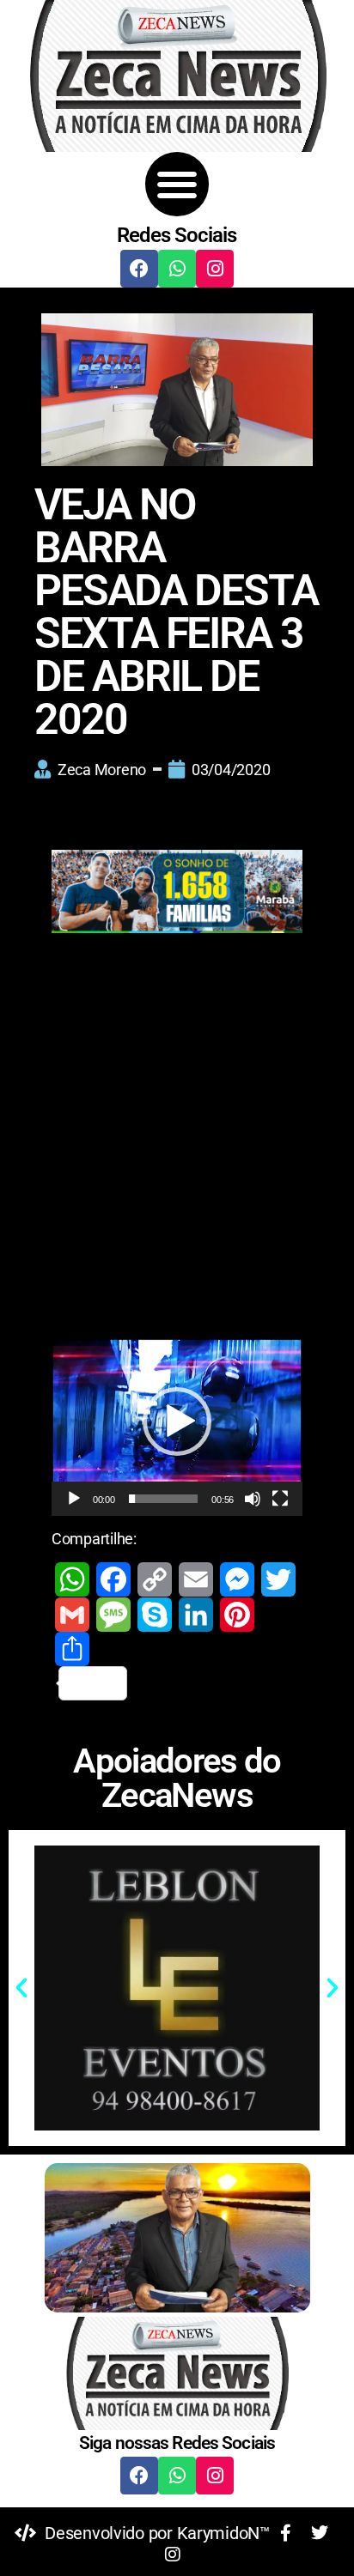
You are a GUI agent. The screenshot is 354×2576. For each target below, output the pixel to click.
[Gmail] (72, 1615)
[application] (177, 1422)
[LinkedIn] (196, 1615)
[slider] (164, 1499)
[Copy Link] (155, 1579)
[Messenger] (237, 1579)
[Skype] (155, 1615)
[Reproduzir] (74, 1499)
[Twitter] (278, 1579)
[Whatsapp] (177, 269)
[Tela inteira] (280, 1499)
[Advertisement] (177, 1144)
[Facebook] (139, 269)
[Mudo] (253, 1499)
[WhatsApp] (72, 1579)
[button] (177, 184)
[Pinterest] (237, 1615)
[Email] (196, 1579)
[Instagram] (215, 269)
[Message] (113, 1615)
